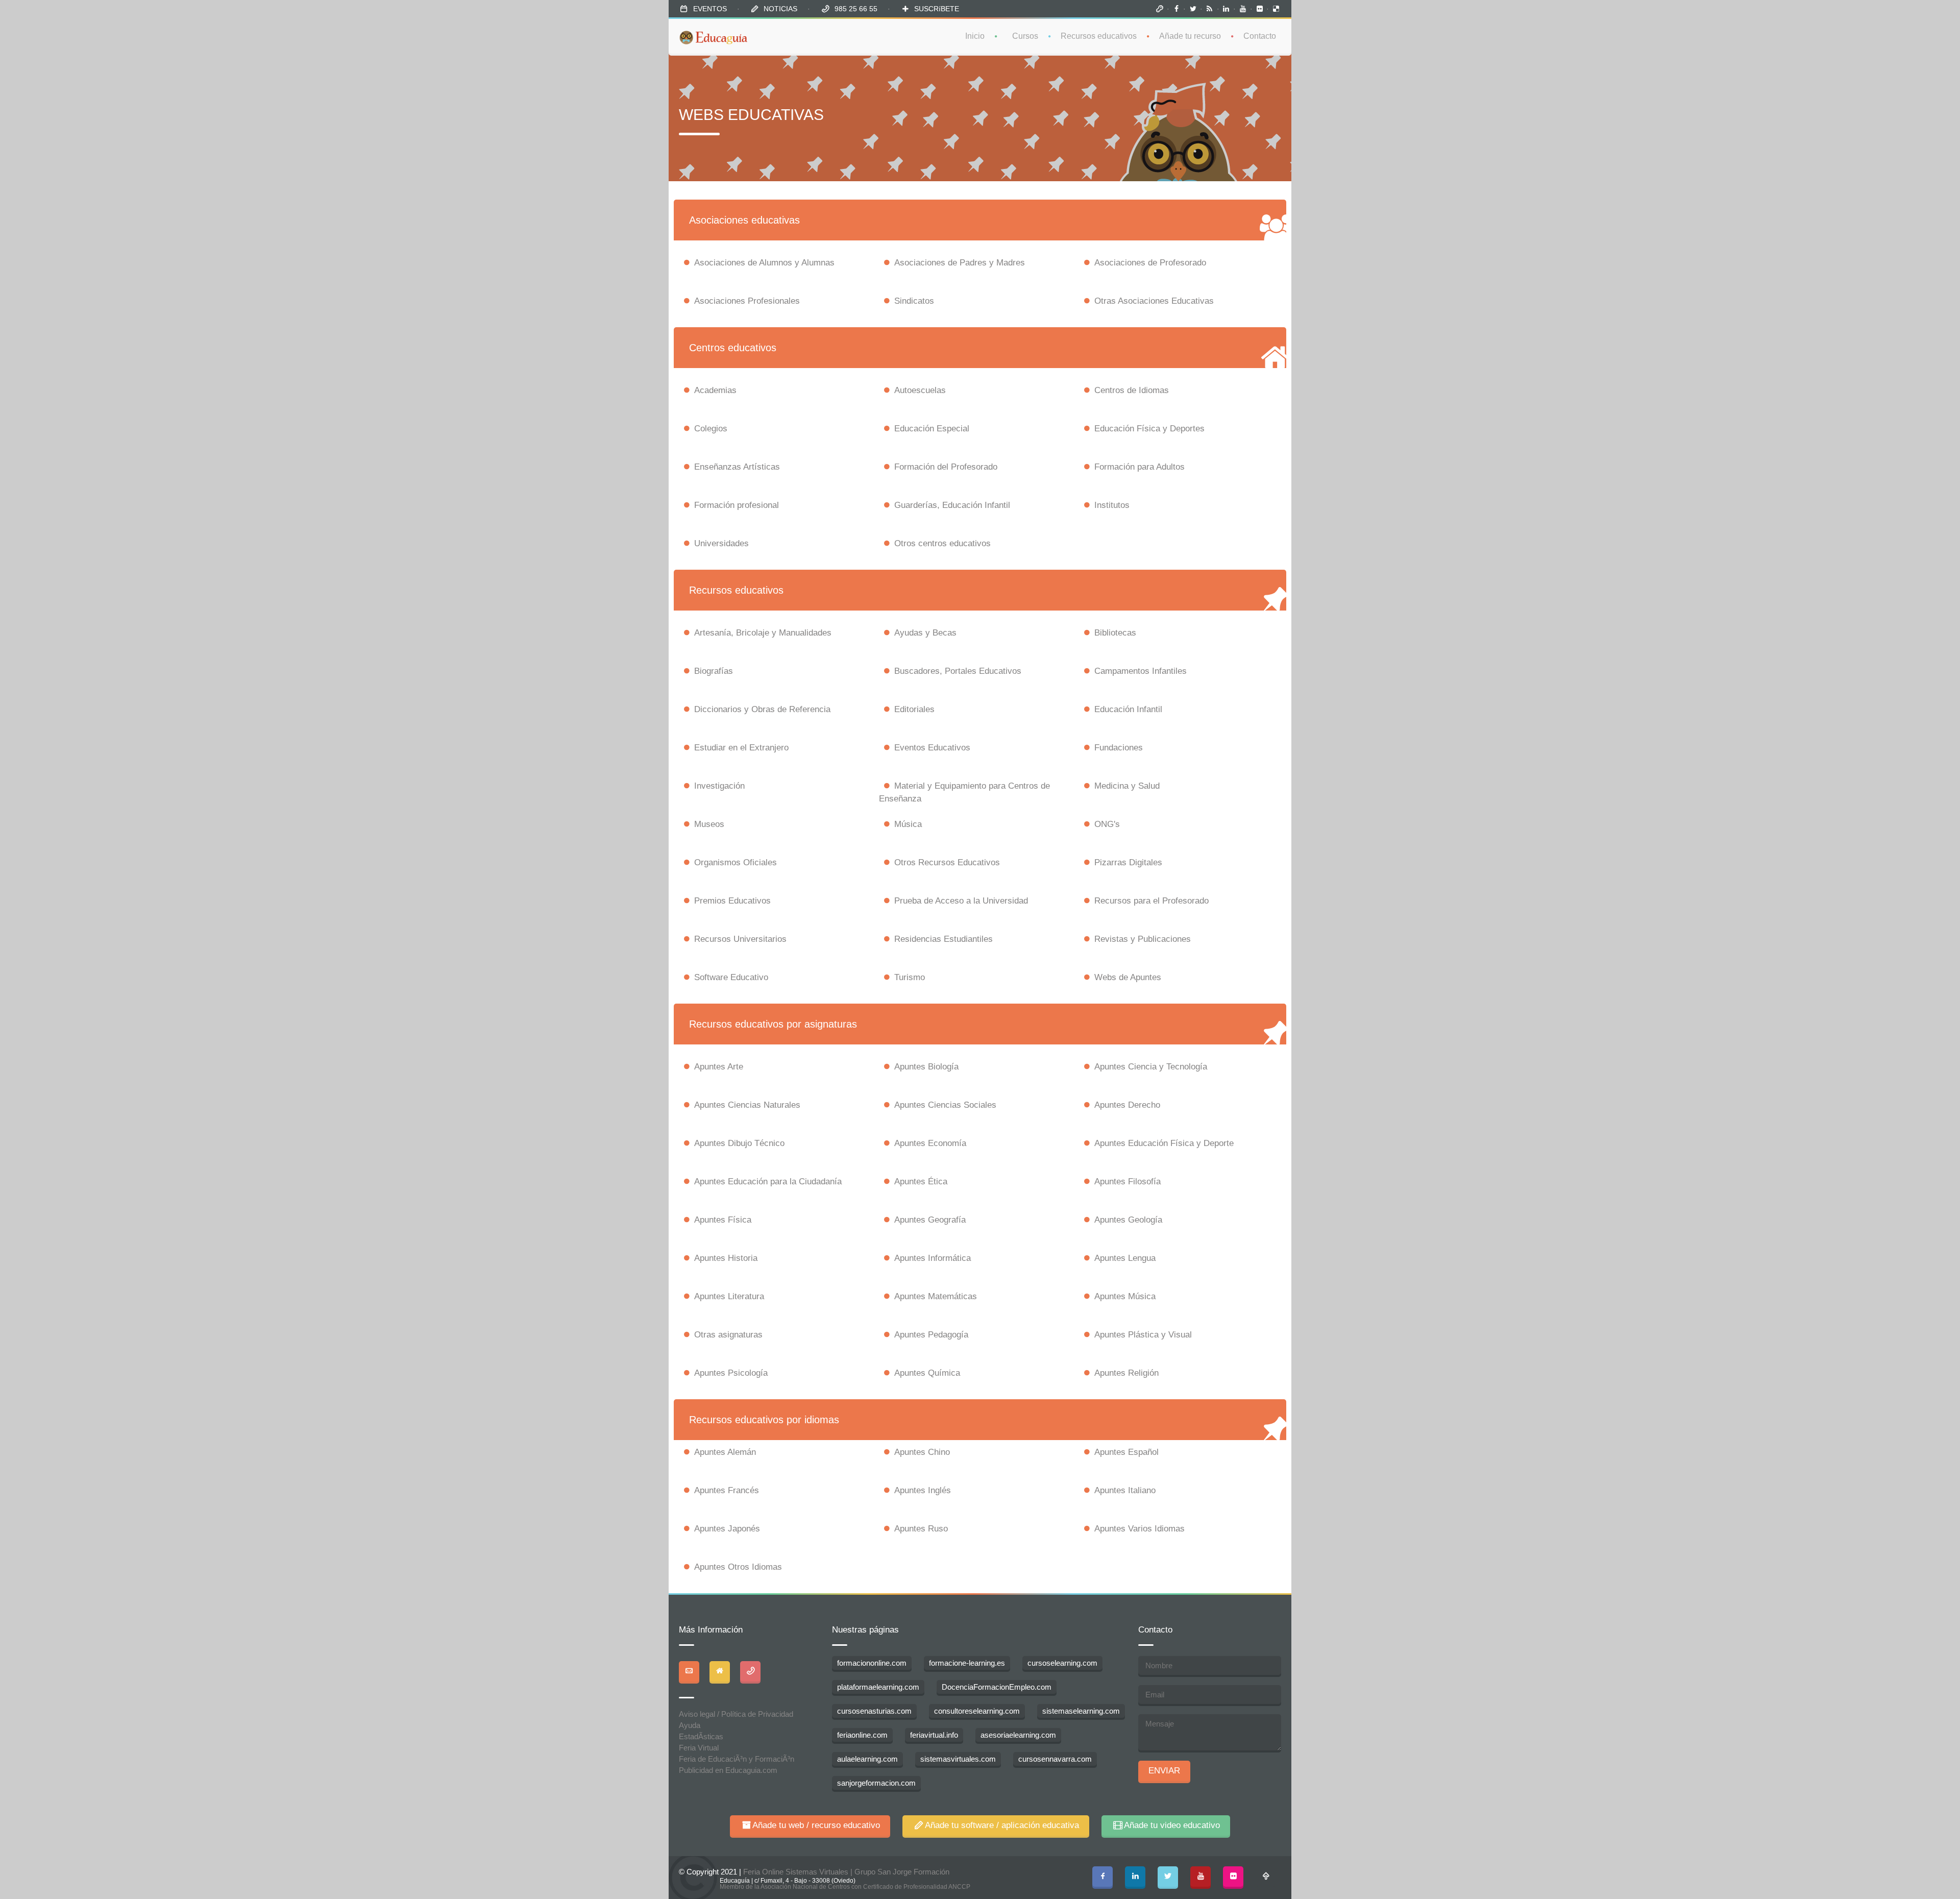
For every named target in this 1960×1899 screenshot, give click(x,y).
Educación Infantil (1128, 709)
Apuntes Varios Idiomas (1140, 1529)
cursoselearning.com (1062, 1663)
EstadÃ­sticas (701, 1736)
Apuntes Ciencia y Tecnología (1151, 1067)
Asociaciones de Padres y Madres (960, 263)
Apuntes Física (723, 1220)
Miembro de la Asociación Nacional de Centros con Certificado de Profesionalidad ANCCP (845, 1887)
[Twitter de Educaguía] (1193, 9)
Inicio (975, 36)
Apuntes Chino (922, 1452)
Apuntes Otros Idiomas (738, 1567)
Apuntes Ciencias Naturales (747, 1105)
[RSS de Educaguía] (1210, 9)
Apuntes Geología (1128, 1220)
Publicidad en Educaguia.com (728, 1770)
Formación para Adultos (1140, 467)
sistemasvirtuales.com (958, 1759)
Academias (715, 390)
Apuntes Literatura (729, 1296)
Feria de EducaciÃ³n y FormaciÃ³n (737, 1759)
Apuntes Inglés (923, 1490)
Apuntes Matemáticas (936, 1296)
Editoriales (914, 709)
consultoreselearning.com (977, 1711)
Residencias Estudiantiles (944, 939)
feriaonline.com (862, 1735)
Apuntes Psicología (731, 1373)
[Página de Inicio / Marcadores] (1160, 9)
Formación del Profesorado (946, 467)
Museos (709, 824)
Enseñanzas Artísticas (737, 467)
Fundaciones (1119, 748)
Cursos (1025, 36)
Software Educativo (731, 977)
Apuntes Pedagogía (931, 1335)
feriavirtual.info (934, 1735)
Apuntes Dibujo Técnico (739, 1143)
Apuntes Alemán (725, 1452)
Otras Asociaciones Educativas (1154, 301)
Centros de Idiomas (1132, 390)
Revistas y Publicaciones (1143, 939)
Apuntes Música (1125, 1296)
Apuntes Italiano (1125, 1490)
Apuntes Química (927, 1373)
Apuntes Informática (933, 1258)
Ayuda (690, 1725)
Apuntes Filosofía (1128, 1182)
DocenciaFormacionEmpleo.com (997, 1687)
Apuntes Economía (930, 1143)
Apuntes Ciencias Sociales (945, 1105)
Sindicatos (914, 301)
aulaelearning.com (867, 1759)
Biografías (714, 671)
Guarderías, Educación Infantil (952, 505)
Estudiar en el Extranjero (741, 748)
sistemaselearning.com (1081, 1711)
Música (908, 824)
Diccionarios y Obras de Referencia (762, 709)
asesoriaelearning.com (1018, 1735)
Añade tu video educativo (1172, 1825)
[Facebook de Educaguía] (1177, 9)
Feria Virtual (699, 1748)
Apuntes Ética (921, 1182)
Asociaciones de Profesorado (1150, 263)
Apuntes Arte (719, 1067)
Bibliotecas (1115, 633)
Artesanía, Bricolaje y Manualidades (763, 633)
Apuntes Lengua (1125, 1258)
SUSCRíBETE (937, 9)
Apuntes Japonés (727, 1529)
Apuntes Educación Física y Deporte (1164, 1143)
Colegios (711, 429)
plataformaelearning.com (878, 1687)
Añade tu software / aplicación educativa (1002, 1825)
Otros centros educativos (942, 543)
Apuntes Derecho (1127, 1105)
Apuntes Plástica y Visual (1143, 1335)
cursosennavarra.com (1055, 1759)
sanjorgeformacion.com (876, 1783)
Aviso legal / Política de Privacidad (736, 1714)
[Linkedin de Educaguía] (1227, 9)
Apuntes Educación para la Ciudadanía (768, 1182)
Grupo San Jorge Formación (902, 1872)
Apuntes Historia (726, 1258)
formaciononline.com (872, 1663)
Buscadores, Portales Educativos (958, 671)
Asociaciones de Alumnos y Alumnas (764, 263)
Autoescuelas (920, 390)
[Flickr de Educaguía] (1260, 9)
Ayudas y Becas (925, 633)
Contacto (1260, 36)
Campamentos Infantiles (1141, 671)
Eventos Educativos (932, 748)
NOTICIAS (780, 9)
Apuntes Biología (926, 1067)
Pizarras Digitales (1128, 862)
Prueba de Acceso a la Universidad (961, 901)
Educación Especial (932, 429)
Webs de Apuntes (1128, 977)
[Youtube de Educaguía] (1243, 9)
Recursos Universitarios (740, 939)
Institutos (1112, 505)
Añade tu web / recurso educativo (816, 1825)
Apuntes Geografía (930, 1220)
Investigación (719, 786)
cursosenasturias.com (874, 1711)
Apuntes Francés (727, 1490)
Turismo (910, 977)
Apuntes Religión (1126, 1373)
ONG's (1107, 824)
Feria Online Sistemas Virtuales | (799, 1872)
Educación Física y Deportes (1149, 429)
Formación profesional (737, 505)
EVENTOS (710, 9)
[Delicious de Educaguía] (1276, 9)
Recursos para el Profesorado (1151, 901)
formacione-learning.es (967, 1663)
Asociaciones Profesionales (747, 301)
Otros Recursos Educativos (947, 862)
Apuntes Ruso (921, 1529)
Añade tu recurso (1190, 36)
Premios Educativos (732, 901)
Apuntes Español (1126, 1452)
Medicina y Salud (1127, 786)
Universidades (721, 543)
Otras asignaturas (728, 1335)
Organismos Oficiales (736, 862)
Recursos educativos (1099, 36)
